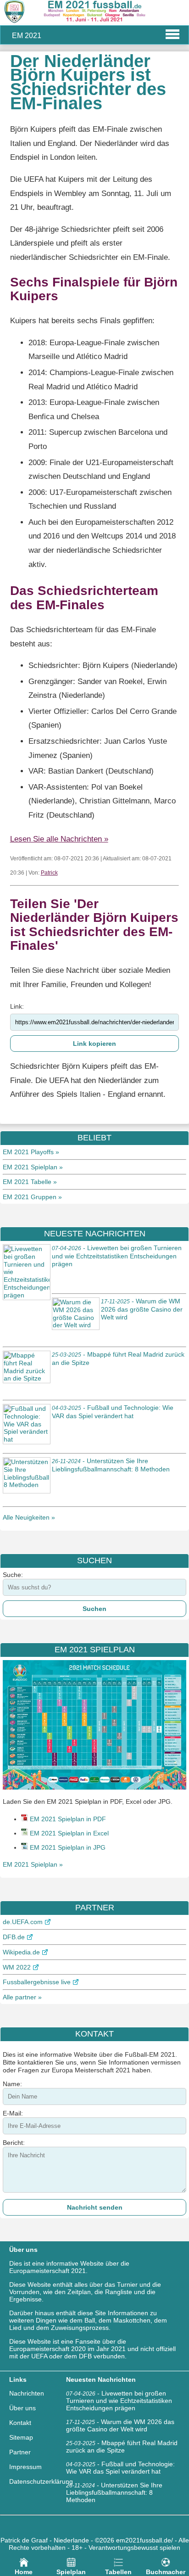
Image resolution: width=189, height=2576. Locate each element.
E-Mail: (13, 2113)
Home (24, 2572)
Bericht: (14, 2143)
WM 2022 (17, 1967)
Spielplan (71, 2572)
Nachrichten (27, 2393)
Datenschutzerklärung (41, 2481)
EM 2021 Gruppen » (32, 1197)
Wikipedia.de (21, 1952)
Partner (20, 2452)
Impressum (25, 2467)
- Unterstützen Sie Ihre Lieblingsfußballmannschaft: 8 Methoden (114, 2492)
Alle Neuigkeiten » (29, 1517)
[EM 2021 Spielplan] (94, 1787)
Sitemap (21, 2437)
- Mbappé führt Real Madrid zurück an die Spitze (122, 2447)
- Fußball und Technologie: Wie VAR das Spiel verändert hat (120, 2468)
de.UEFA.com (23, 1922)
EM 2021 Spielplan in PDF (68, 1819)
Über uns (22, 2408)
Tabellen (118, 2572)
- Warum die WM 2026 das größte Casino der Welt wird (142, 1309)
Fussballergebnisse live (37, 1982)
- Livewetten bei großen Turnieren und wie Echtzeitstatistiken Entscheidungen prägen (117, 1256)
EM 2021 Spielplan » (33, 1167)
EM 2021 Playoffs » (31, 1152)
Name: (12, 2084)
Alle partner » (22, 1997)
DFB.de (14, 1937)
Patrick (49, 873)
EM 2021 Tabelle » (30, 1182)
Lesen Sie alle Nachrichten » (59, 839)
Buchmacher (166, 2572)
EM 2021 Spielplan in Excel (69, 1833)
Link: (17, 1006)
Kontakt (20, 2423)
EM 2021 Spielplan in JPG (68, 1847)
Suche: (13, 1575)
